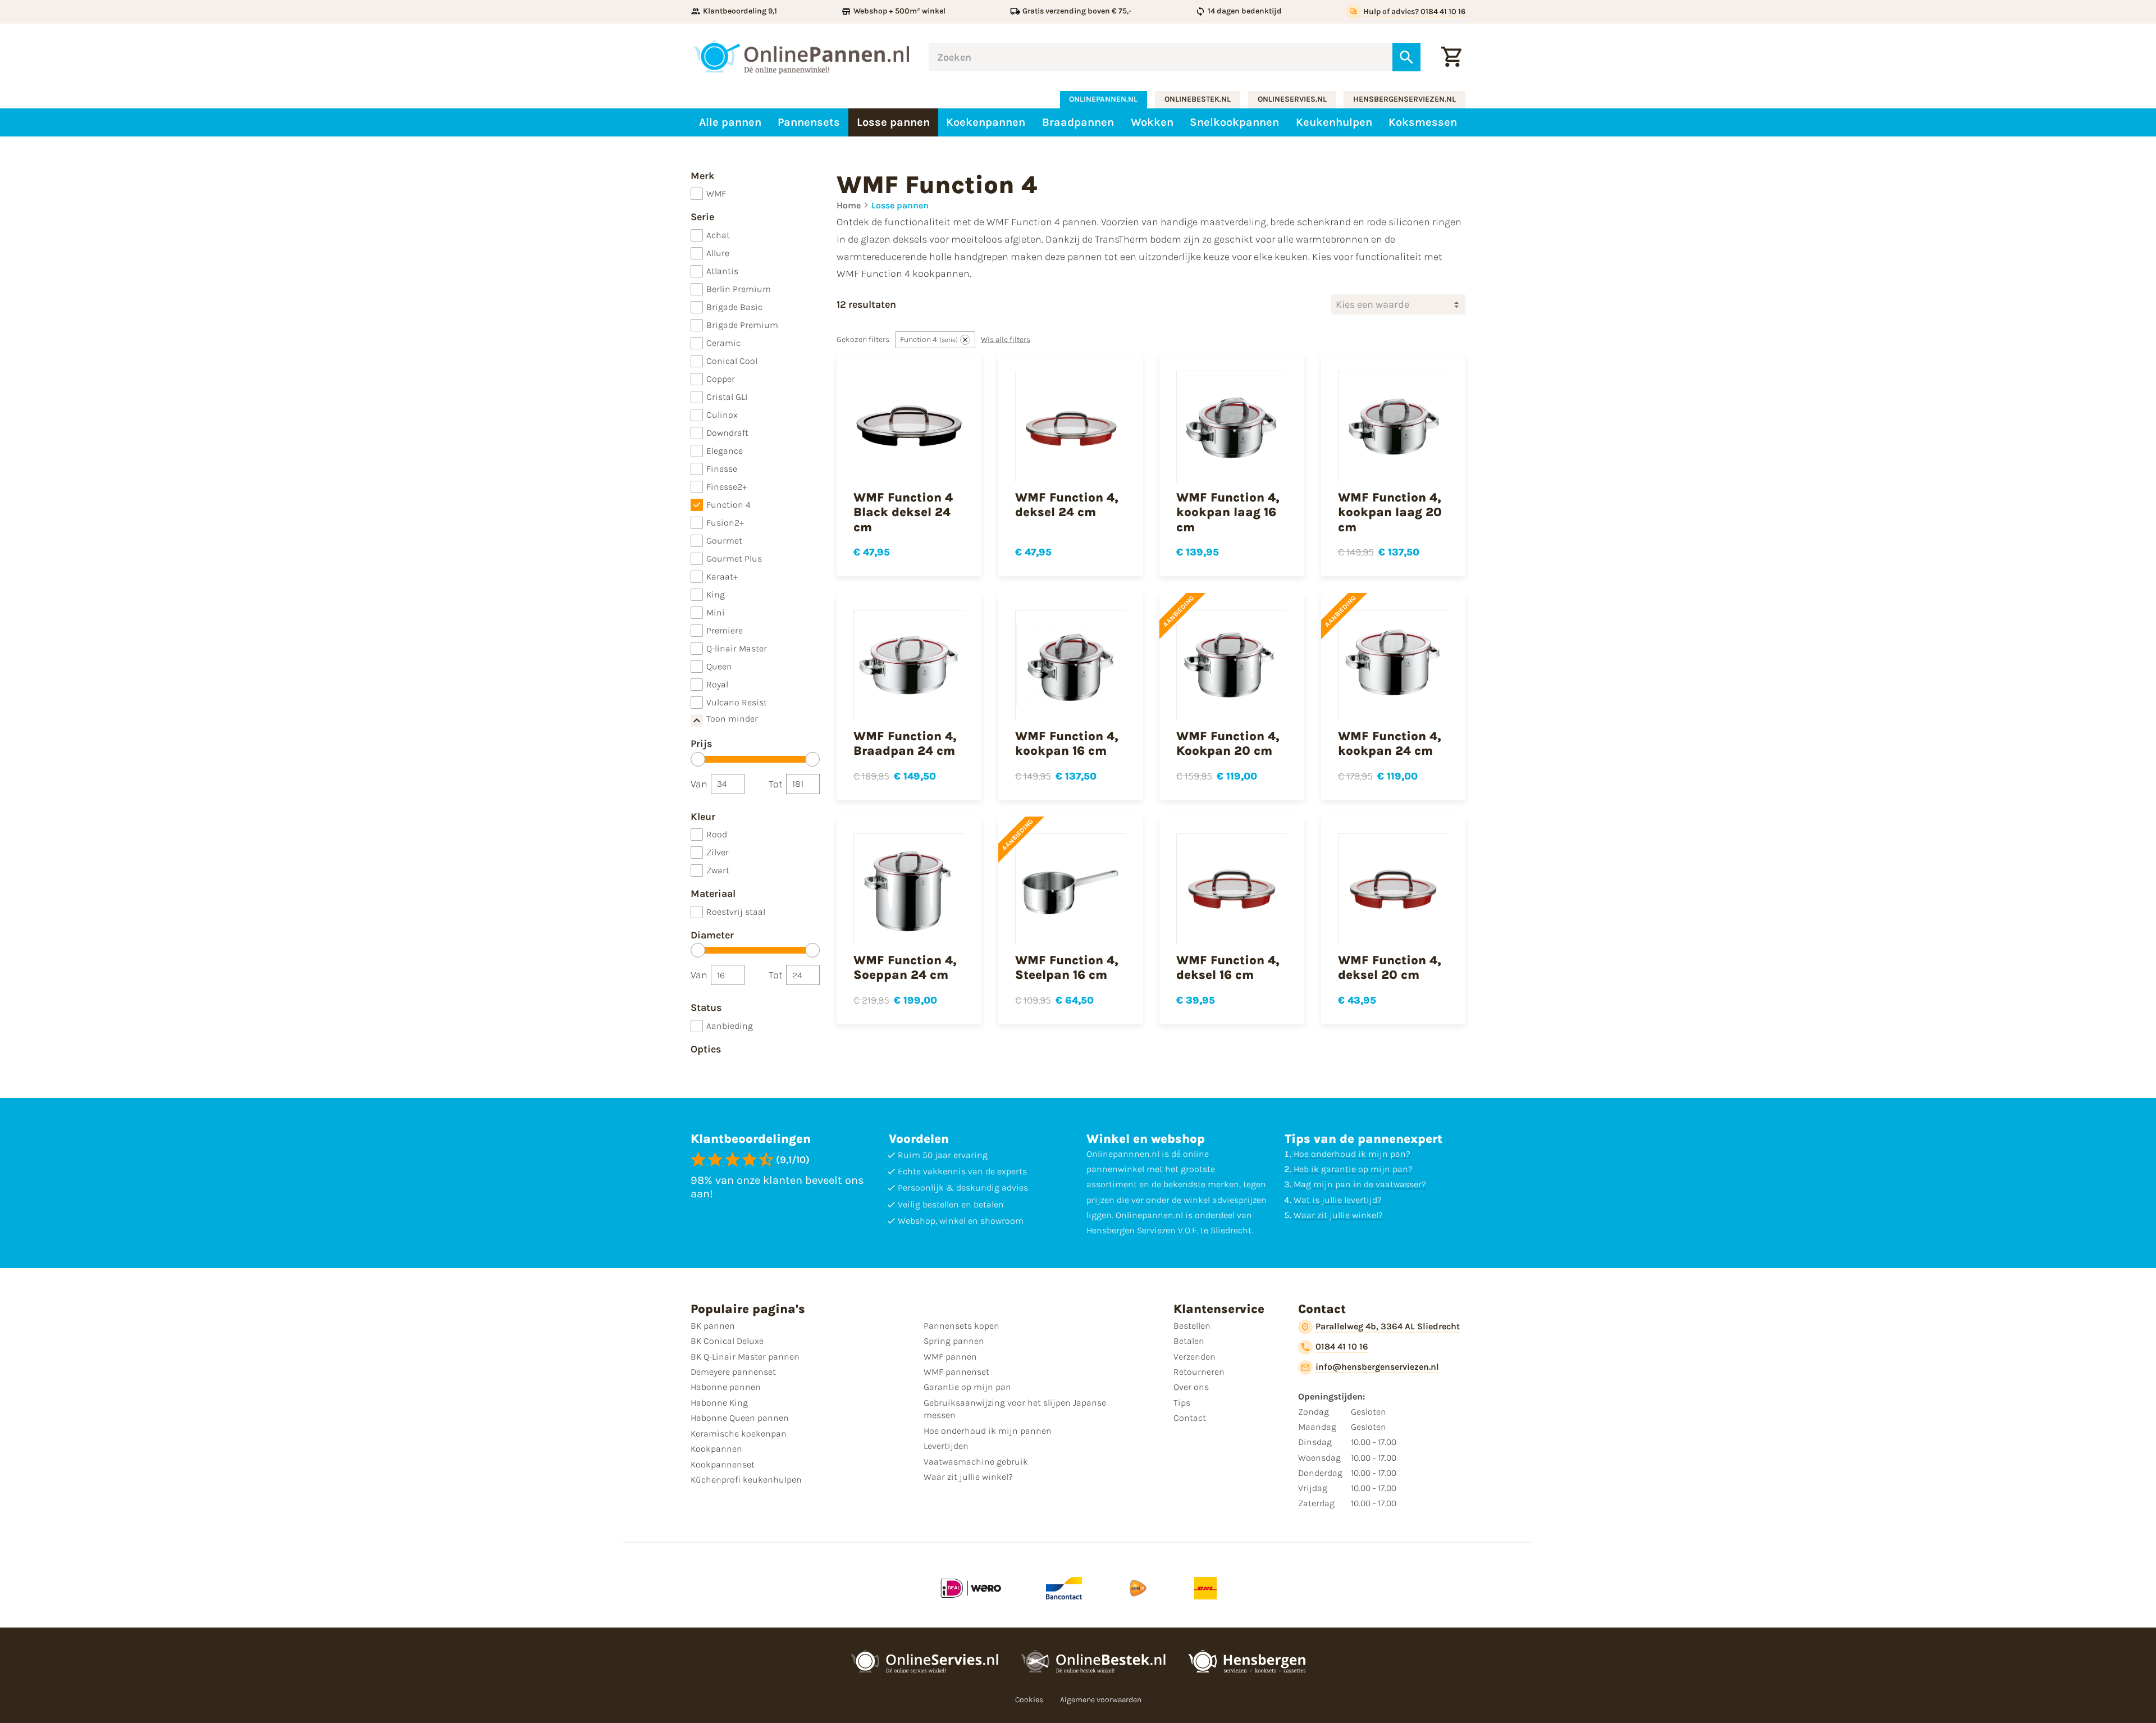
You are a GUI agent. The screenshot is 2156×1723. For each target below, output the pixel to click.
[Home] (801, 57)
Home (849, 205)
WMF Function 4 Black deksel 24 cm (903, 512)
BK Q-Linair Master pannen (745, 1357)
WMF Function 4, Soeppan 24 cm (905, 968)
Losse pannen (900, 205)
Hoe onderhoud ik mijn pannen (988, 1431)
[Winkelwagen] (1451, 57)
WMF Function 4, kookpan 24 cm (1390, 744)
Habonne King (719, 1403)
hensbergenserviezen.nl (1404, 99)
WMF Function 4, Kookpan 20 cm (1228, 744)
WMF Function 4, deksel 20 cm (1390, 968)
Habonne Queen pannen (740, 1418)
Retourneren (1199, 1372)
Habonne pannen (726, 1387)
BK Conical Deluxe (727, 1341)
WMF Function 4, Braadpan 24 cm (905, 744)
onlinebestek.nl (1198, 99)
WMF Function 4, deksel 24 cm (1067, 505)
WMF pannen (950, 1357)
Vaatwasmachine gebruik (976, 1462)
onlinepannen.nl (1103, 99)
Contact (1190, 1418)
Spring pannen (954, 1341)
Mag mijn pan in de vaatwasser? (1360, 1184)
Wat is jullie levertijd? (1338, 1200)
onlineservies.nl (1292, 99)
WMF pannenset (956, 1372)
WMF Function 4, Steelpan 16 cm (1067, 968)
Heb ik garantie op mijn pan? (1353, 1169)
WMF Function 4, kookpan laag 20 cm (1390, 512)
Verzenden (1195, 1357)
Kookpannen (716, 1449)
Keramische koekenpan (739, 1433)
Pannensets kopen (961, 1326)
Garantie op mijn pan (967, 1387)
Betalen (1189, 1341)
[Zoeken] (1406, 57)
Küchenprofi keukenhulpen (746, 1480)
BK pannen (713, 1326)
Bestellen (1192, 1326)
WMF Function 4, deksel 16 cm (1228, 968)
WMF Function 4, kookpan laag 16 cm (1228, 512)
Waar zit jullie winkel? (1338, 1215)
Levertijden (946, 1446)
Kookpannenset (723, 1464)
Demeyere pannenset (733, 1372)
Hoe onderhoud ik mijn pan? (1352, 1154)
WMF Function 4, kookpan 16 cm (1067, 744)
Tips (1182, 1403)
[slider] (698, 759)
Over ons (1191, 1387)
